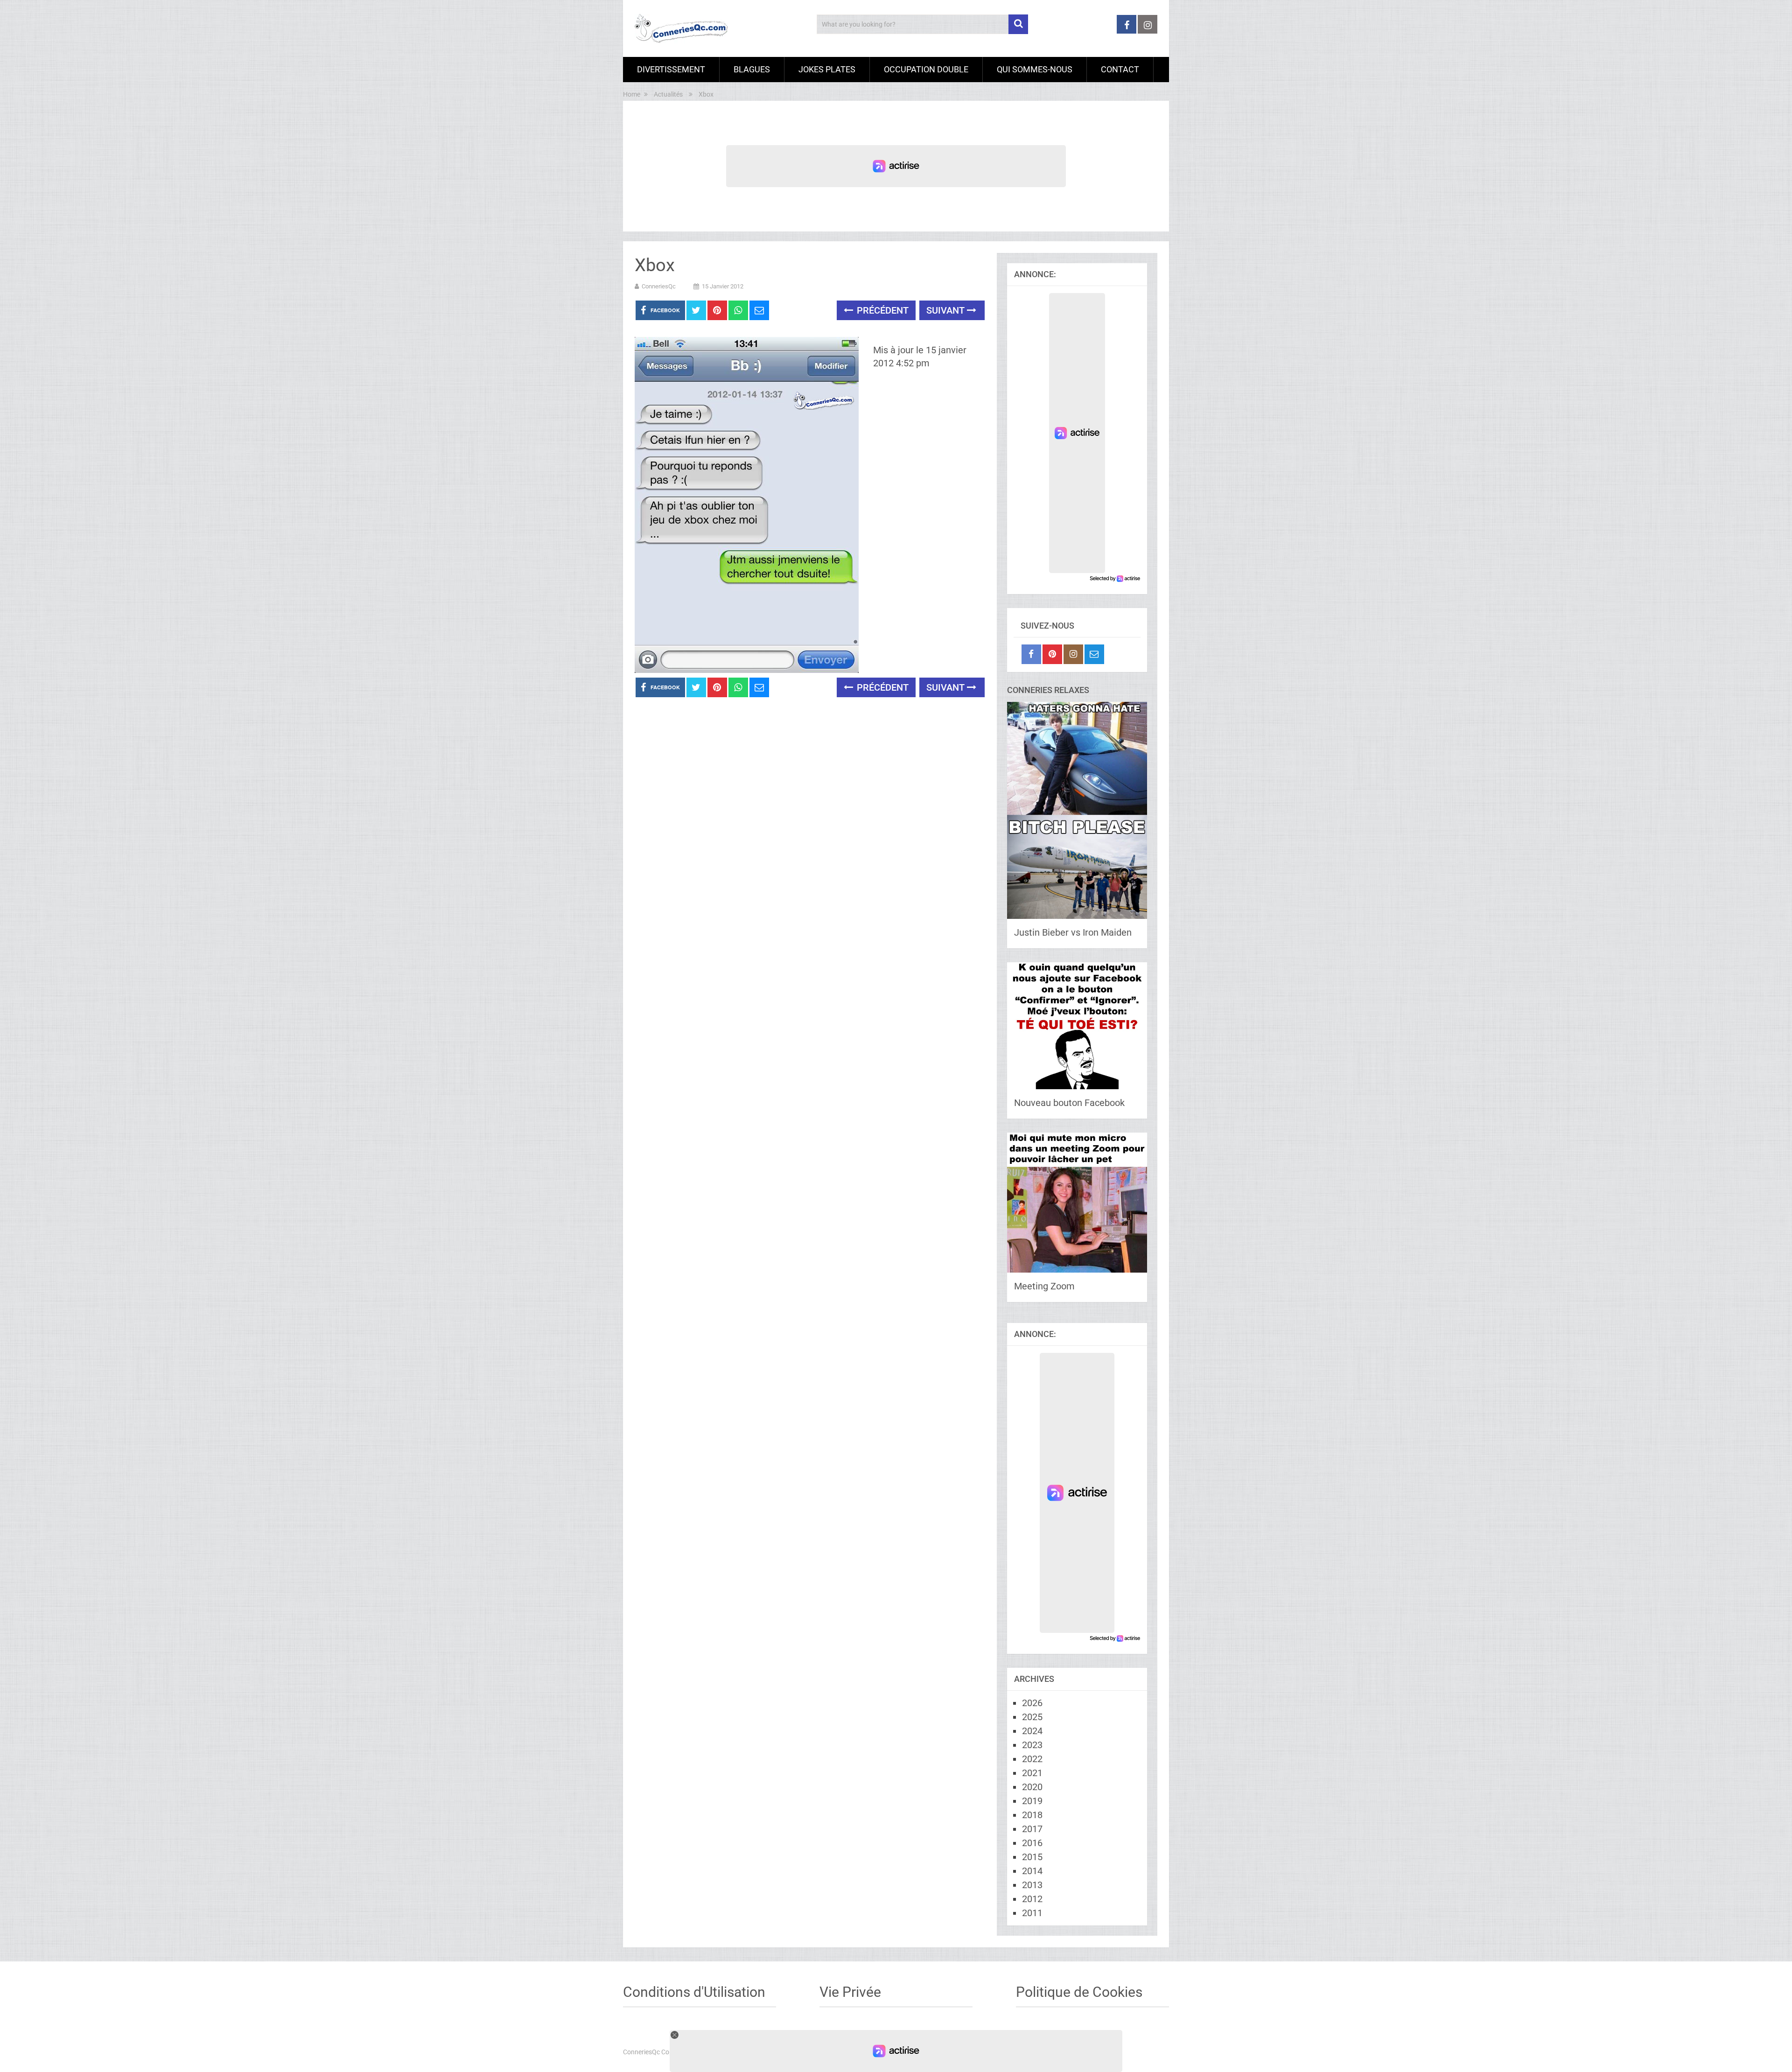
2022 (1032, 1759)
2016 (1032, 1843)
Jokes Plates (827, 69)
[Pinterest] (1052, 654)
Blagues (752, 69)
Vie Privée (850, 1992)
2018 (1032, 1815)
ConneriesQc (659, 286)
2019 (1032, 1801)
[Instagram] (1073, 654)
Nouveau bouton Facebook (1069, 1103)
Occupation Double (926, 69)
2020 (1032, 1787)
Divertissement (671, 69)
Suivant (947, 310)
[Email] (1094, 654)
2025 (1032, 1717)
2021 (1032, 1773)
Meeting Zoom (1044, 1286)
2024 (1032, 1731)
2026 (1032, 1703)
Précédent (882, 310)
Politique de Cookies (1079, 1992)
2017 (1032, 1829)
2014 (1032, 1871)
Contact (1120, 69)
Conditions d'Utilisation (694, 1992)
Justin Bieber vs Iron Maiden (1073, 932)
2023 (1032, 1745)
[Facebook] (1031, 654)
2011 (1032, 1913)
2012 (1032, 1899)
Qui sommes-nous (1035, 69)
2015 (1032, 1857)
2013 (1032, 1885)
